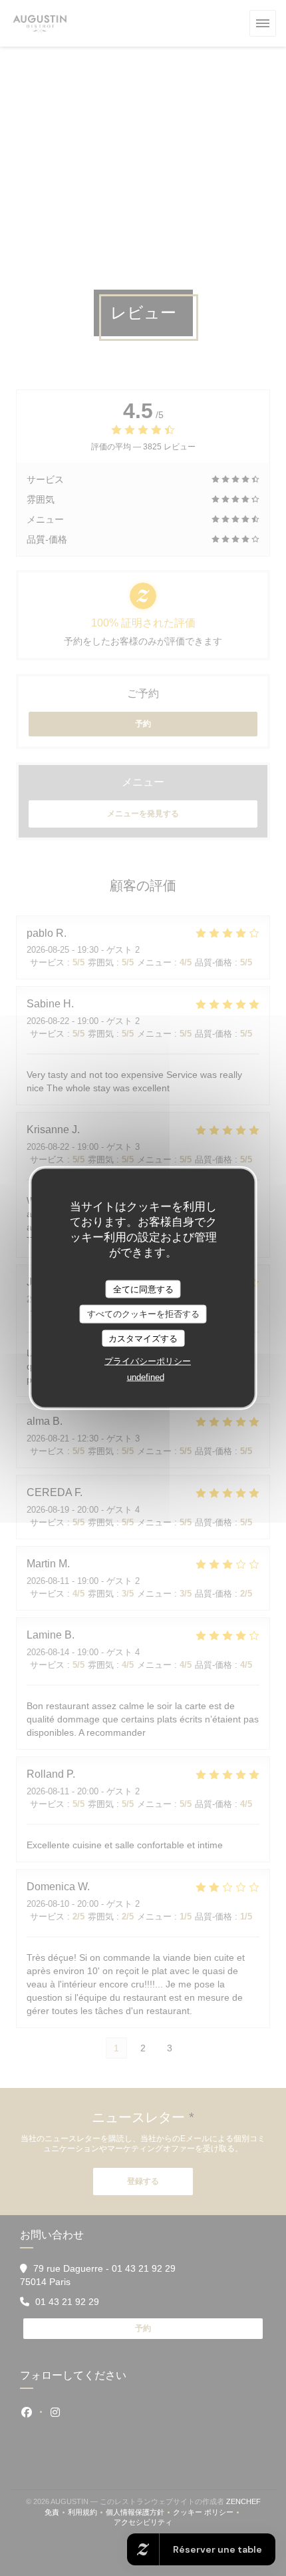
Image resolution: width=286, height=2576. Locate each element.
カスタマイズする (143, 1338)
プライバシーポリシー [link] (148, 1361)
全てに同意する (143, 1289)
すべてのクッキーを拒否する (143, 1314)
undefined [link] (146, 1377)
